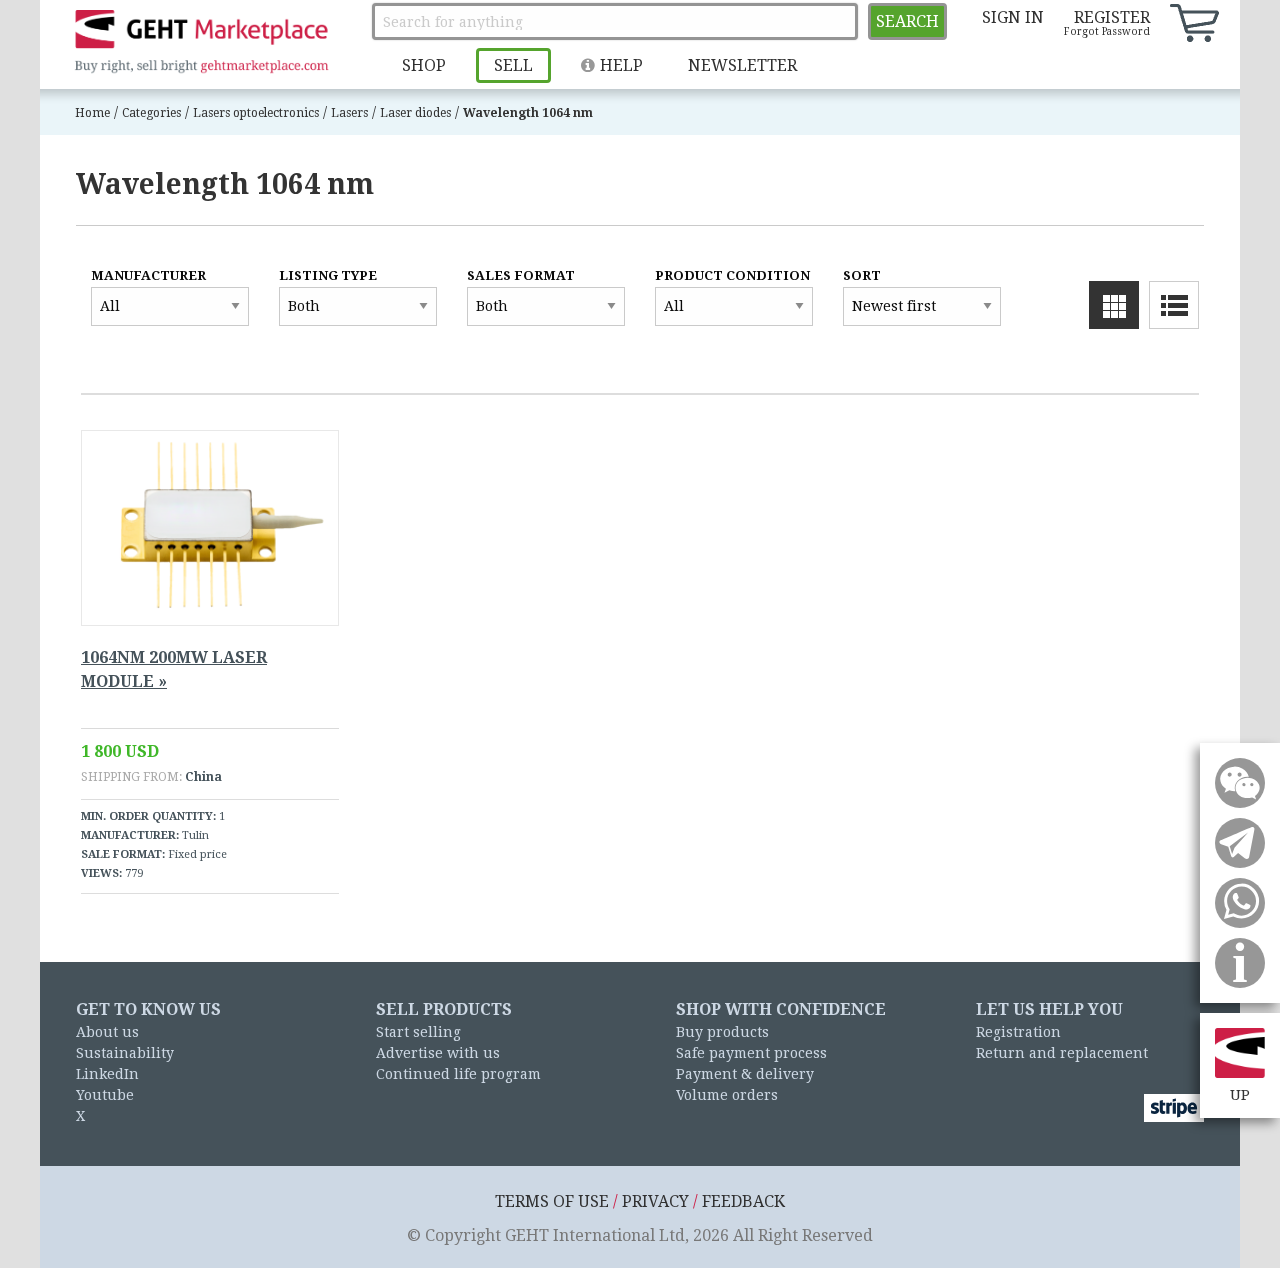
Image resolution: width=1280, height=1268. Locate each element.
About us (107, 1032)
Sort (862, 275)
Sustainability (125, 1053)
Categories (151, 113)
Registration (1018, 1032)
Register (1112, 17)
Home (92, 113)
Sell (513, 65)
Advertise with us (438, 1053)
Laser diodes (415, 113)
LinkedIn (107, 1074)
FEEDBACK (743, 1201)
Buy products (722, 1032)
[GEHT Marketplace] (201, 42)
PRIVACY (655, 1201)
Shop (424, 65)
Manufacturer (148, 275)
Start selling (418, 1032)
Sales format (521, 275)
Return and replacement (1062, 1053)
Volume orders (727, 1095)
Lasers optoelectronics (256, 113)
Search (907, 21)
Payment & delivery (745, 1074)
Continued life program (458, 1074)
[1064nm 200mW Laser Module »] (210, 528)
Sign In (1013, 17)
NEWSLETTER (742, 65)
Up (1240, 1094)
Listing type (328, 275)
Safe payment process (751, 1053)
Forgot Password (1107, 31)
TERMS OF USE (552, 1201)
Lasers (349, 113)
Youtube (105, 1095)
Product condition (732, 275)
